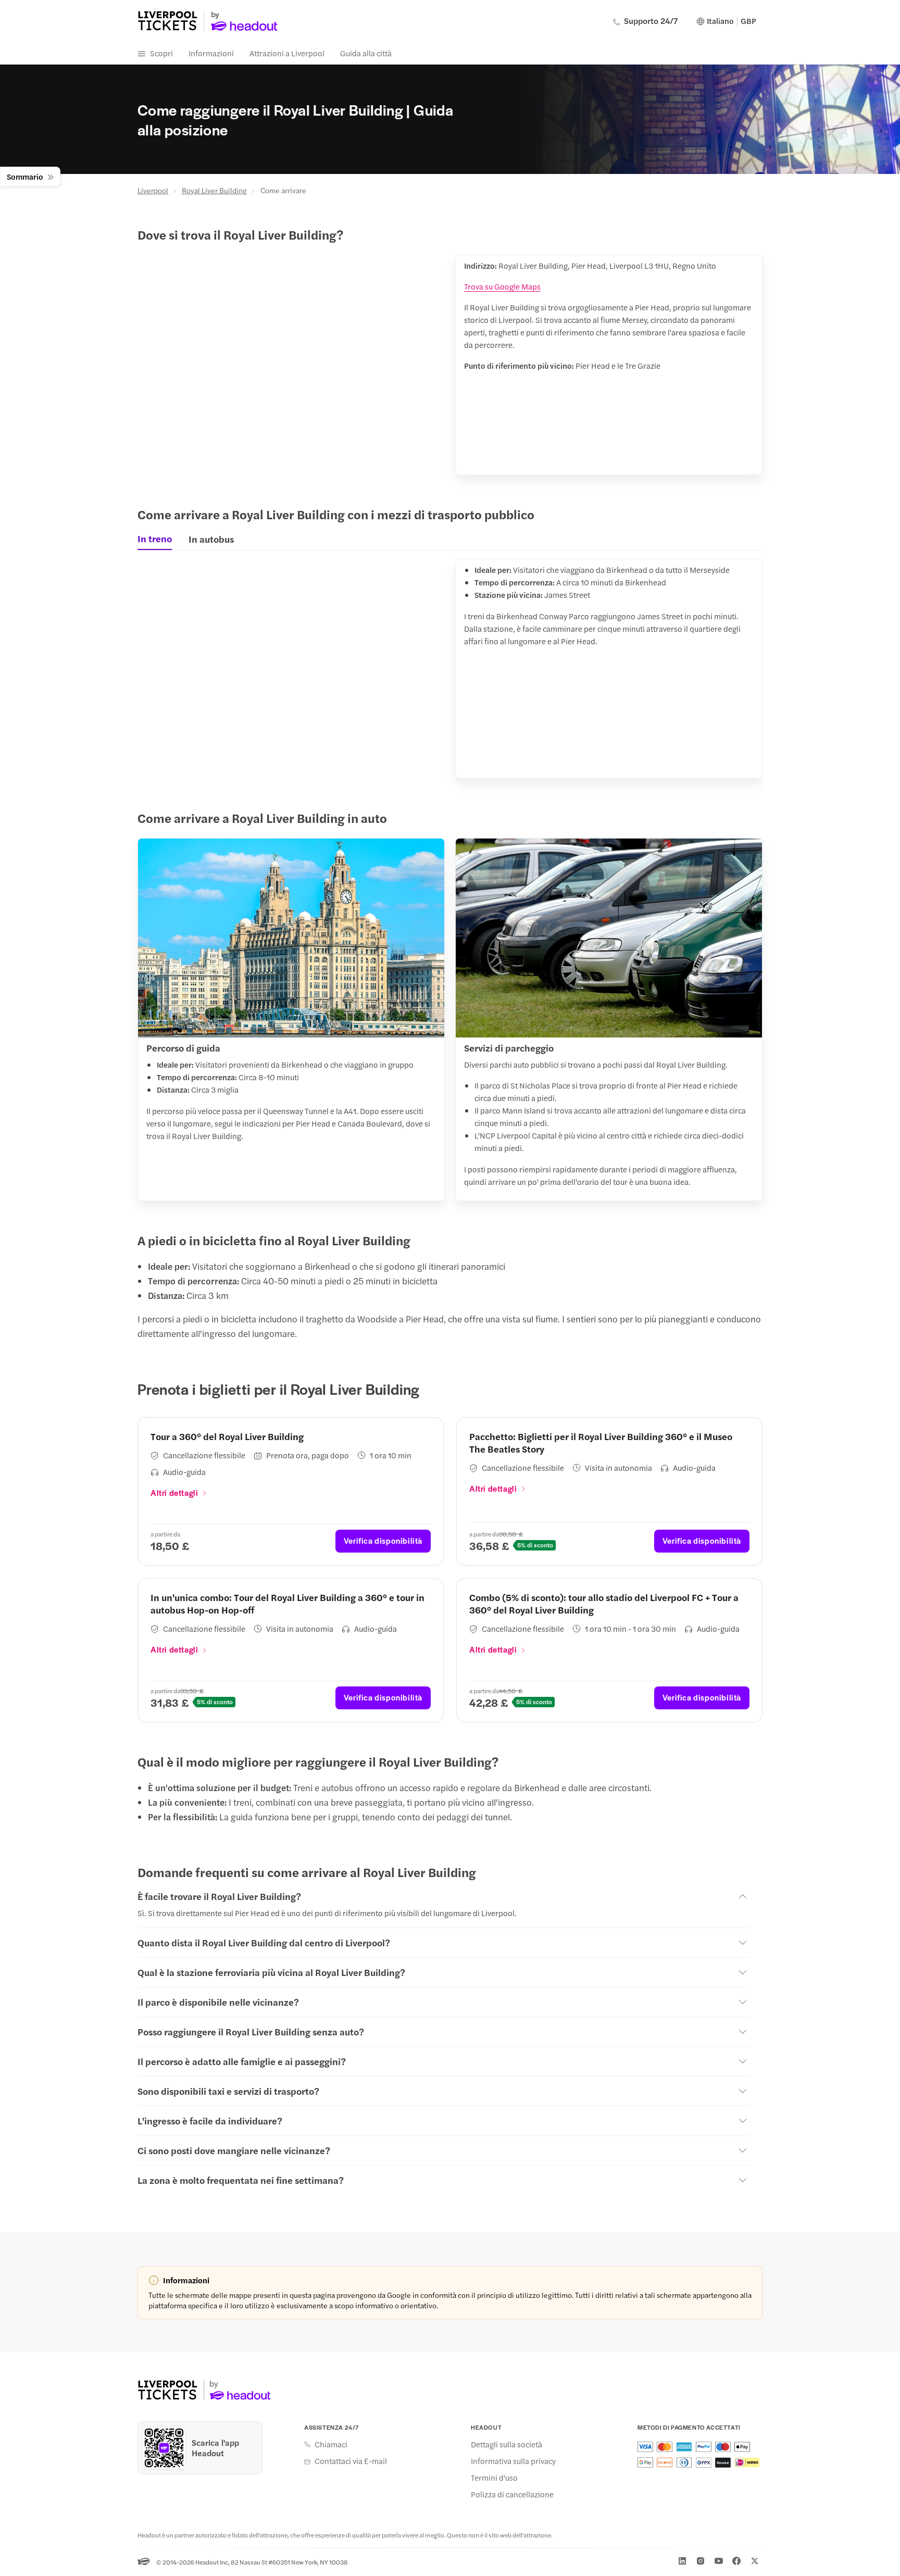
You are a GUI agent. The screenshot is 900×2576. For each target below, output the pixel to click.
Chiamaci (331, 2444)
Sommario (25, 176)
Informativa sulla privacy (513, 2461)
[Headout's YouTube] (719, 2561)
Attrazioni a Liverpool (287, 53)
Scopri (161, 53)
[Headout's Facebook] (736, 2561)
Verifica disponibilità (383, 1540)
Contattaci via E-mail (351, 2461)
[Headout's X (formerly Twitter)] (755, 2561)
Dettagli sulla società (507, 2444)
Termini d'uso (494, 2478)
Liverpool (153, 190)
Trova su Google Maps (502, 286)
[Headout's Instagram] (701, 2561)
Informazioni (211, 53)
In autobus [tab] (211, 539)
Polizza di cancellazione (512, 2494)
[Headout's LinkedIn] (682, 2561)
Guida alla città (366, 53)
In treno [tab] (155, 539)
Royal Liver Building (214, 190)
